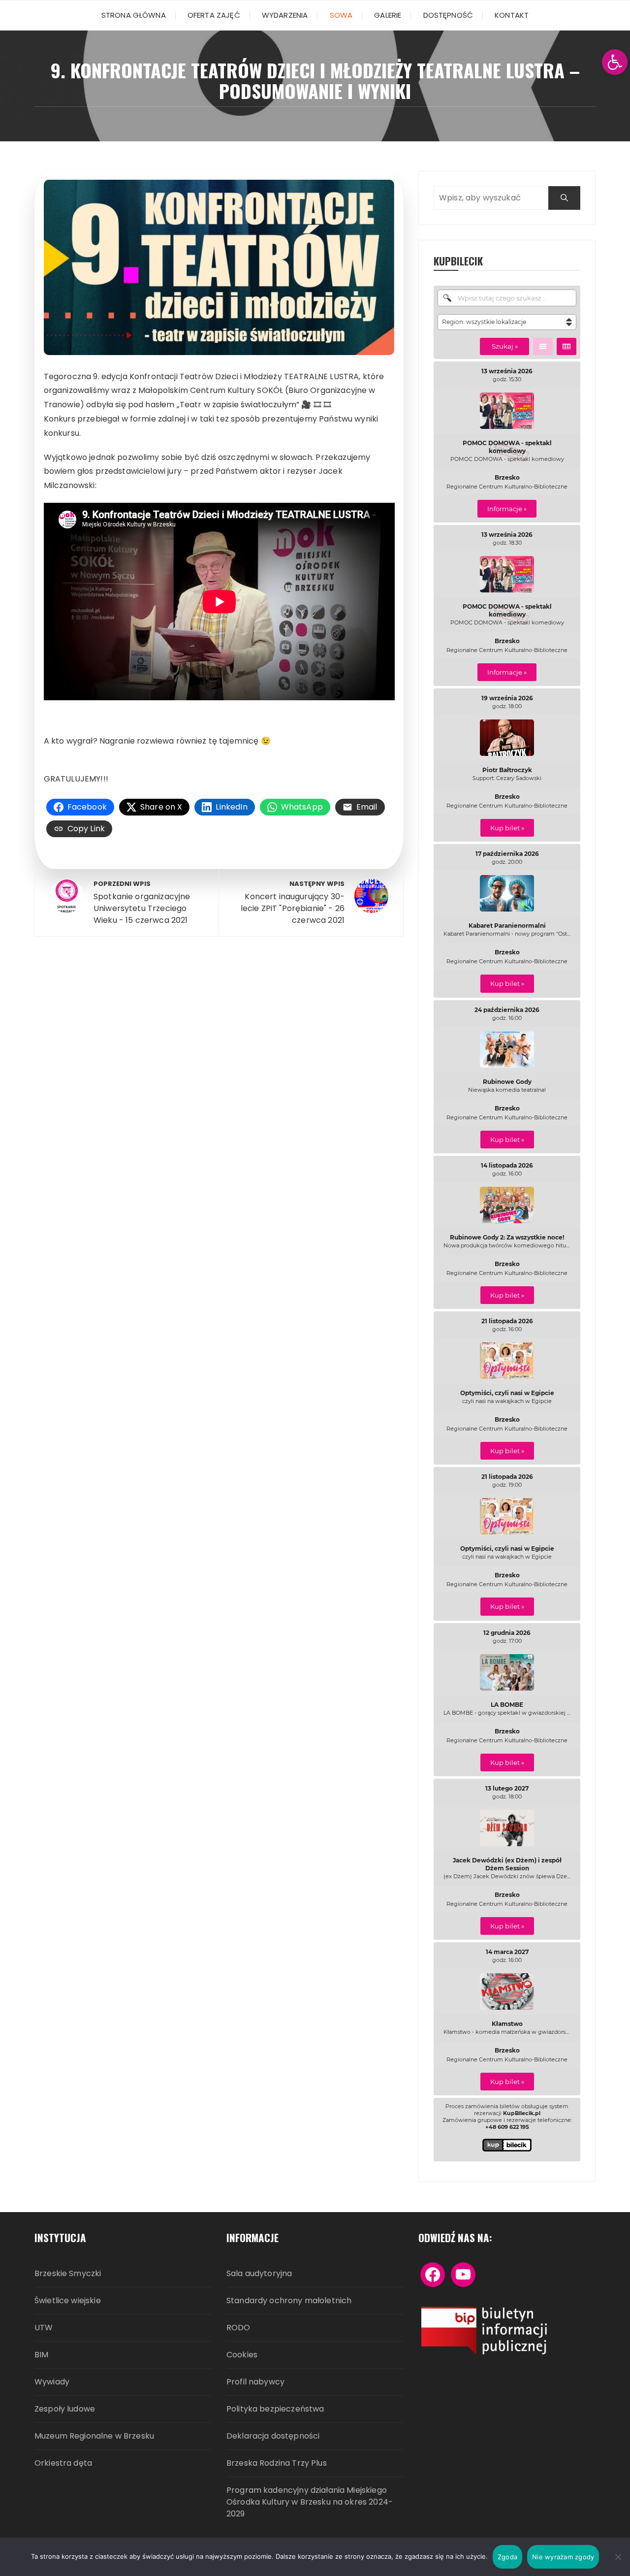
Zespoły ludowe (65, 2409)
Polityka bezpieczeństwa (275, 2409)
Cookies (242, 2355)
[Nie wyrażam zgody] (618, 2557)
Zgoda (507, 2557)
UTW (44, 2328)
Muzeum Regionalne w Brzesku (94, 2436)
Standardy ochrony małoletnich (289, 2300)
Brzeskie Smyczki (68, 2273)
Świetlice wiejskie (68, 2300)
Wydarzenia (285, 15)
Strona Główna (134, 15)
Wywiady (52, 2382)
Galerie (388, 15)
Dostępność (448, 15)
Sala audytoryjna (259, 2273)
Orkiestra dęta (63, 2463)
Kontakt (512, 15)
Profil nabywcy (255, 2382)
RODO (238, 2328)
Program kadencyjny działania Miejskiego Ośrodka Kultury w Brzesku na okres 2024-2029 (310, 2502)
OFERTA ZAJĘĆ (214, 15)
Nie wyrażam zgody (563, 2557)
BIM (41, 2355)
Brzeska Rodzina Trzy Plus (277, 2463)
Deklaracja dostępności (273, 2436)
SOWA (341, 15)
